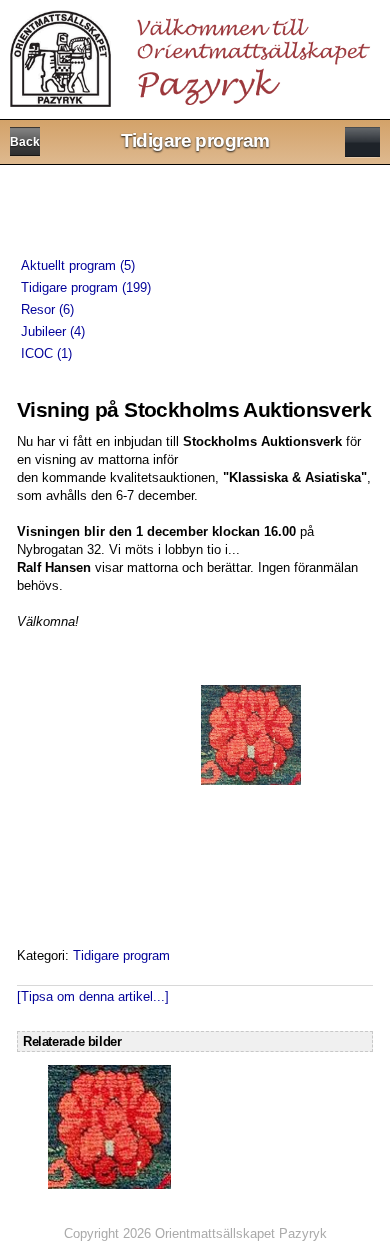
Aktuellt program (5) (78, 265)
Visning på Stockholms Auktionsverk (194, 409)
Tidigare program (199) (86, 287)
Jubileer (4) (53, 331)
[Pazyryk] (194, 52)
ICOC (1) (46, 353)
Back (25, 142)
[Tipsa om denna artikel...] (93, 996)
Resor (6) (47, 309)
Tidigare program (121, 955)
